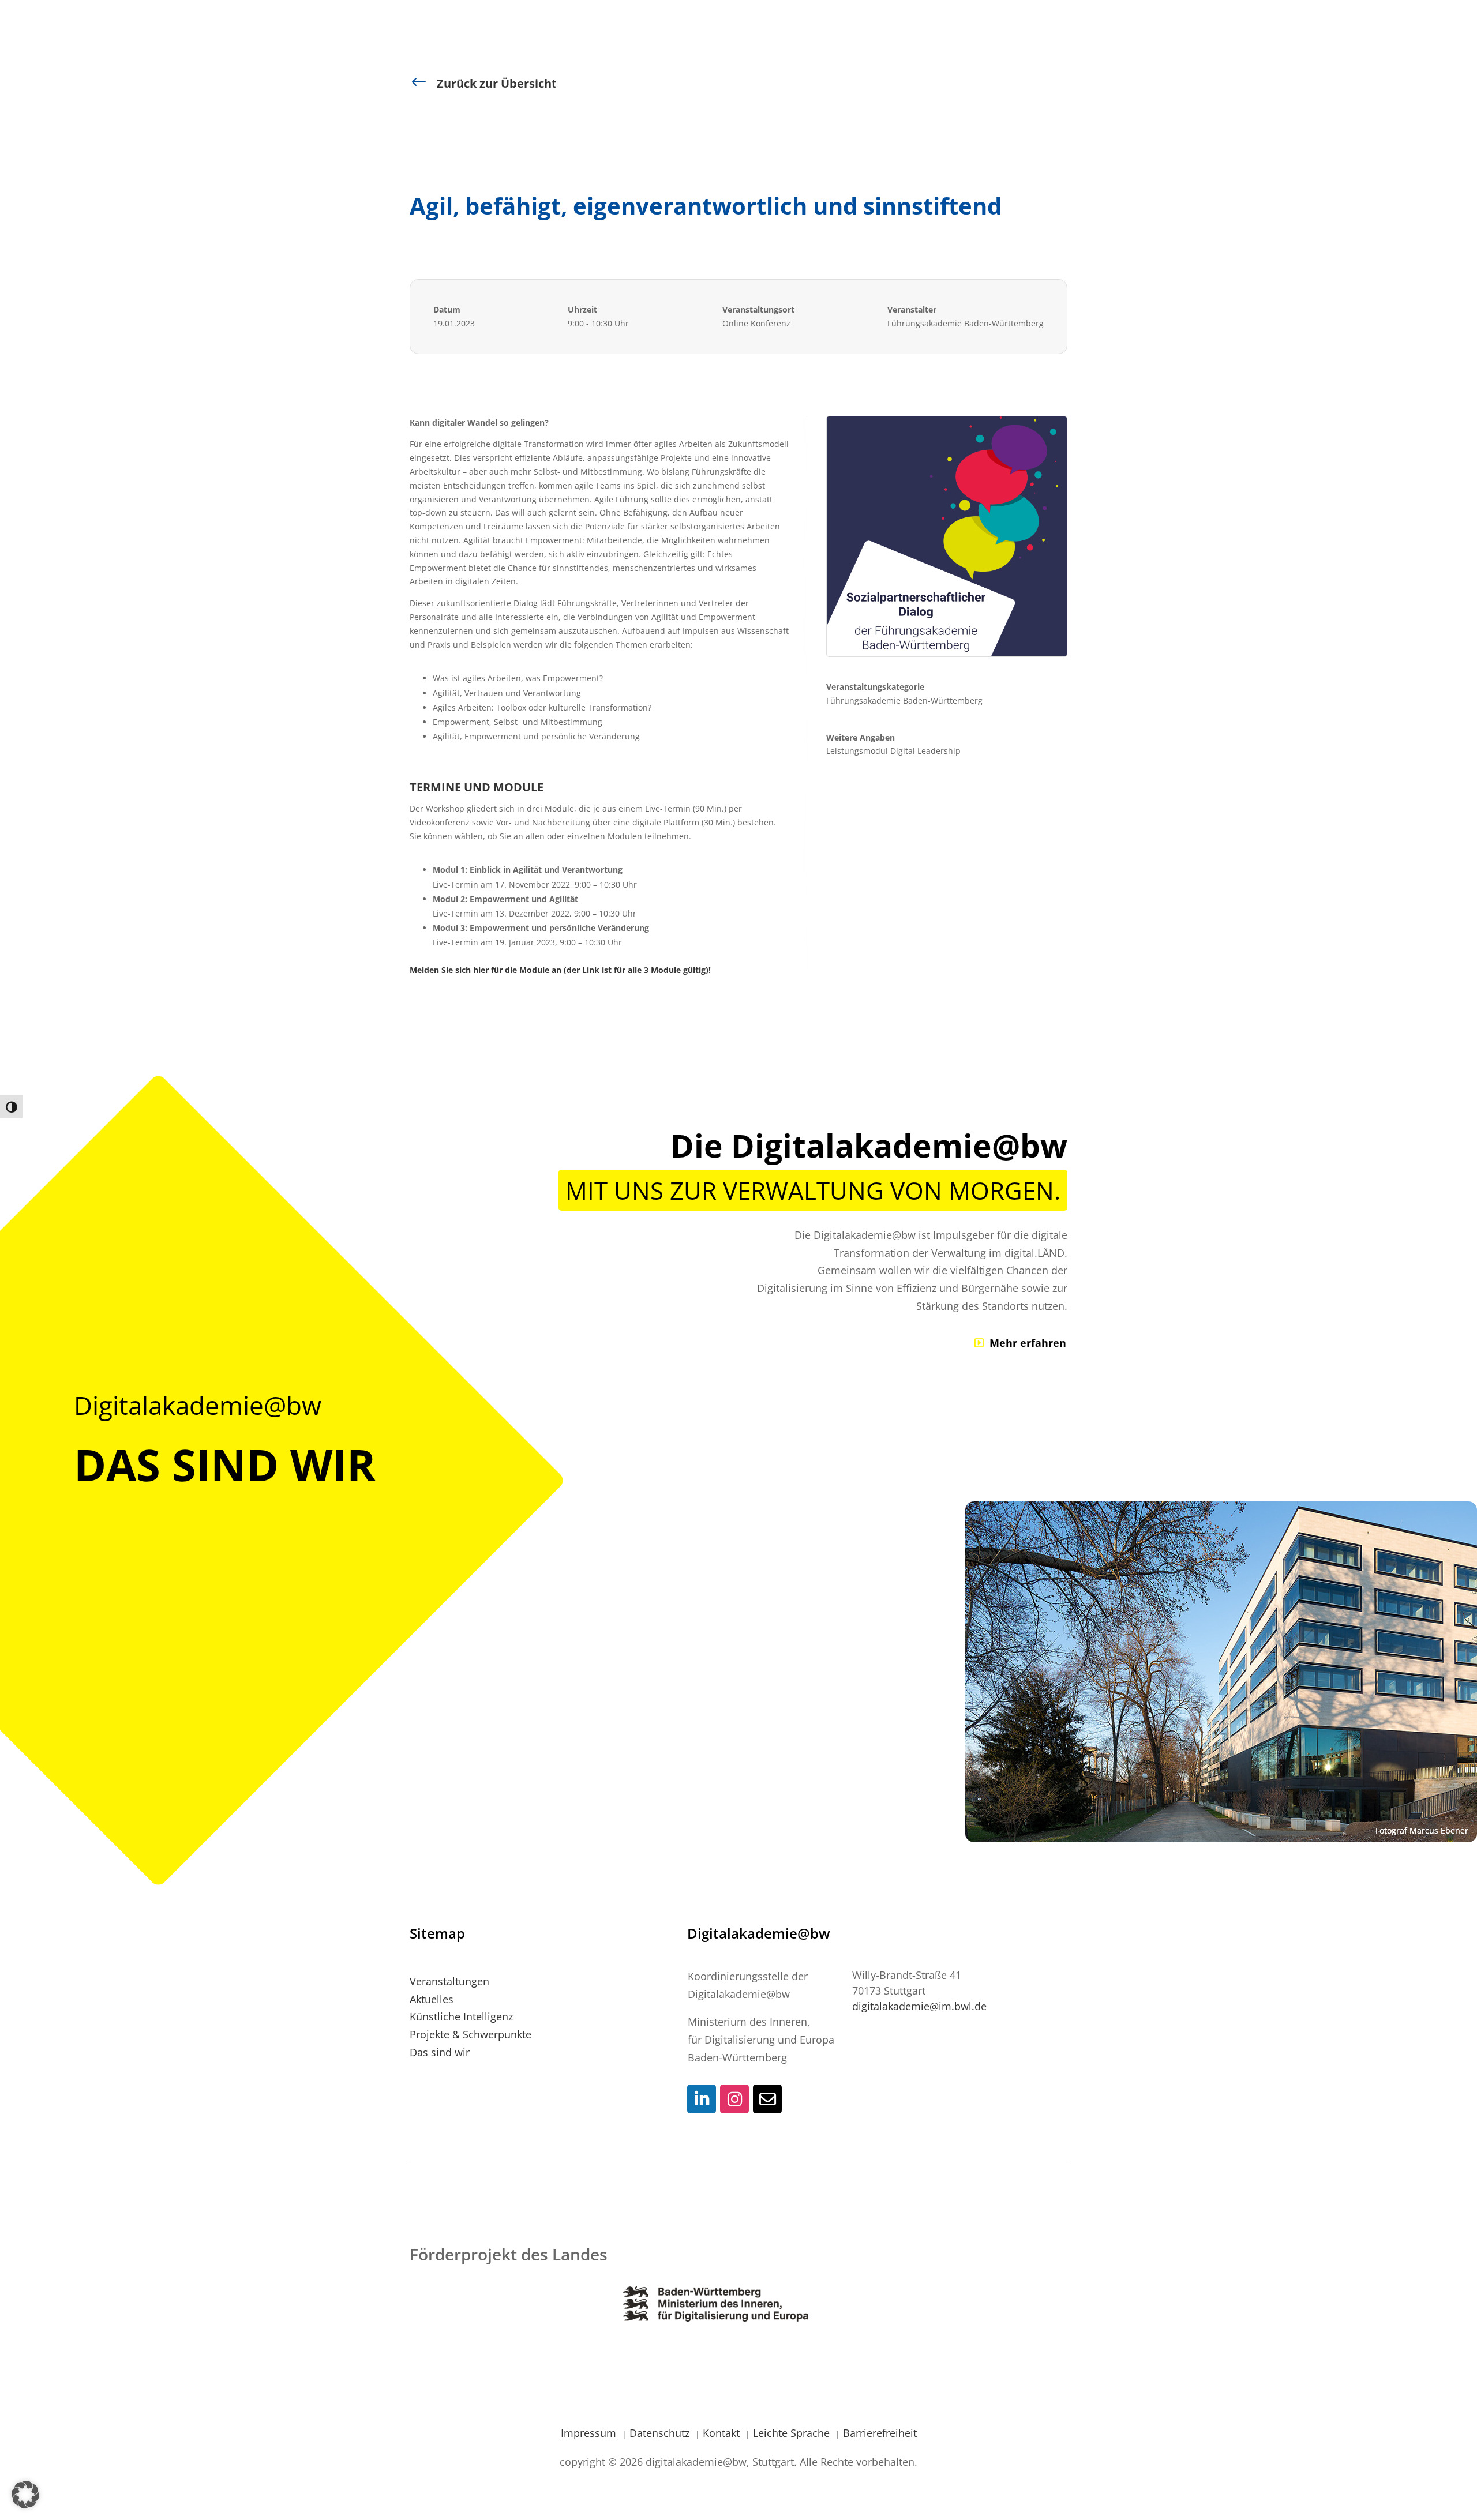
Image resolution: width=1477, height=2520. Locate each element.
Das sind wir (440, 2052)
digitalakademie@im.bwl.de (919, 2006)
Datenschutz (661, 2433)
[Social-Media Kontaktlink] (702, 2099)
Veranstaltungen (449, 1981)
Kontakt (723, 2433)
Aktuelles (432, 1999)
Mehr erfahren (1028, 1343)
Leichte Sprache (793, 2433)
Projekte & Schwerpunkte (471, 2034)
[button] (25, 2495)
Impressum (590, 2433)
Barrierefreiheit (880, 2433)
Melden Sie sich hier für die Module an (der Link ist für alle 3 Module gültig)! (560, 970)
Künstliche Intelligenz (461, 2016)
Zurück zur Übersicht (497, 83)
